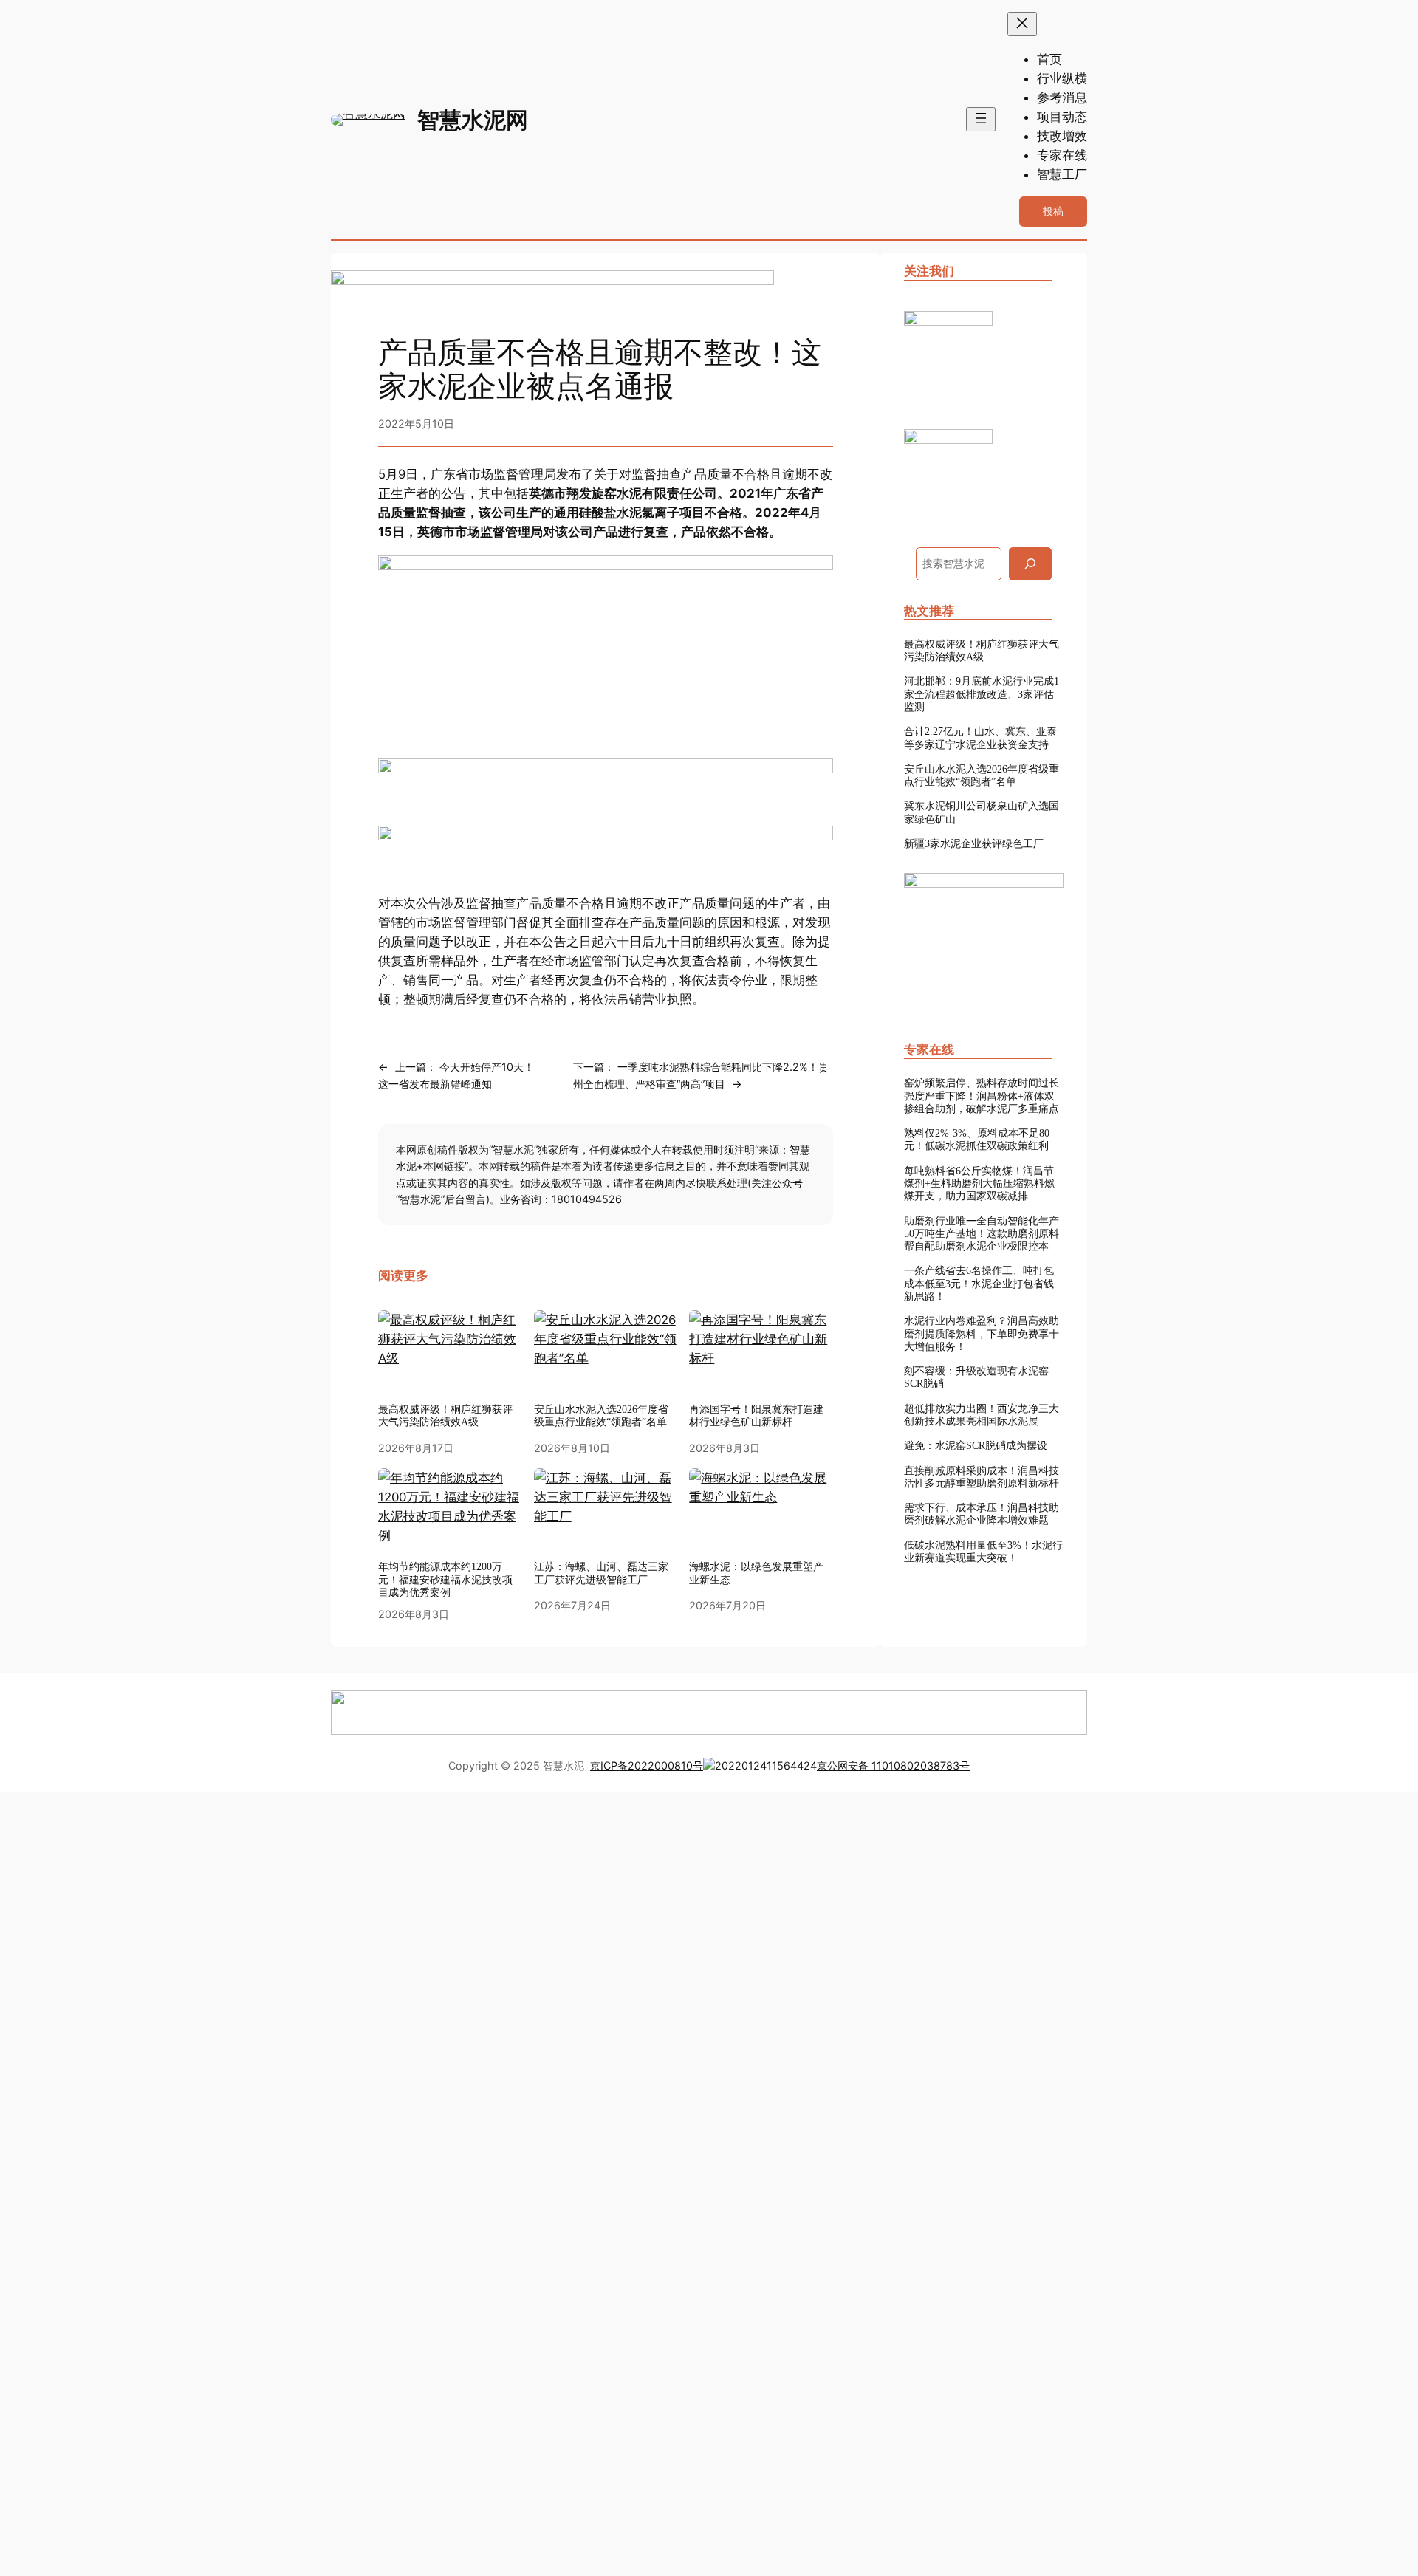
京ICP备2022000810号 (647, 1765)
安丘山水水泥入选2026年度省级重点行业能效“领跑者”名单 (601, 1415)
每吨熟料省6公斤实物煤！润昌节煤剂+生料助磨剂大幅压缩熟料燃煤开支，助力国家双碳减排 (979, 1183)
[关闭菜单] (1022, 24)
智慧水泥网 (473, 120)
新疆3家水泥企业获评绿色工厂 (974, 843)
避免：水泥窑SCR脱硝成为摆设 (976, 1445)
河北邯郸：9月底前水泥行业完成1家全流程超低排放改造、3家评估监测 (982, 694)
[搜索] (1030, 564)
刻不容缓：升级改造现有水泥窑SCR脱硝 (976, 1377)
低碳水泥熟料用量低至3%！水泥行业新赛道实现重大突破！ (983, 1551)
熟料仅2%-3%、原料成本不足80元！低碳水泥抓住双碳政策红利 (977, 1139)
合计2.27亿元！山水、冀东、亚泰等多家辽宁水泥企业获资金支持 (980, 737)
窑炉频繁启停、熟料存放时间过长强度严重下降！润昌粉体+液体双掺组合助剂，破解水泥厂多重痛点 (982, 1096)
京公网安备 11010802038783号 (893, 1765)
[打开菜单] (981, 119)
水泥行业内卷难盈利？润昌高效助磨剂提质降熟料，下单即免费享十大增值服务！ (982, 1333)
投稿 (1053, 211)
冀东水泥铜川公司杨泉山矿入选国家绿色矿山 (982, 812)
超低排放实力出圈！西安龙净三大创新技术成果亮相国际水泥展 (982, 1415)
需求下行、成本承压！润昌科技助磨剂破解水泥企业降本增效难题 (982, 1514)
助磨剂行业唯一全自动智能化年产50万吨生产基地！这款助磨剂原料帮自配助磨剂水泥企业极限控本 (982, 1234)
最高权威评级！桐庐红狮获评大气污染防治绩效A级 (982, 650)
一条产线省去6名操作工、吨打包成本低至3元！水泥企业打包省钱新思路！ (979, 1283)
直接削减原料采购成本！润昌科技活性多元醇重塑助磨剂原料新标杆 (982, 1477)
